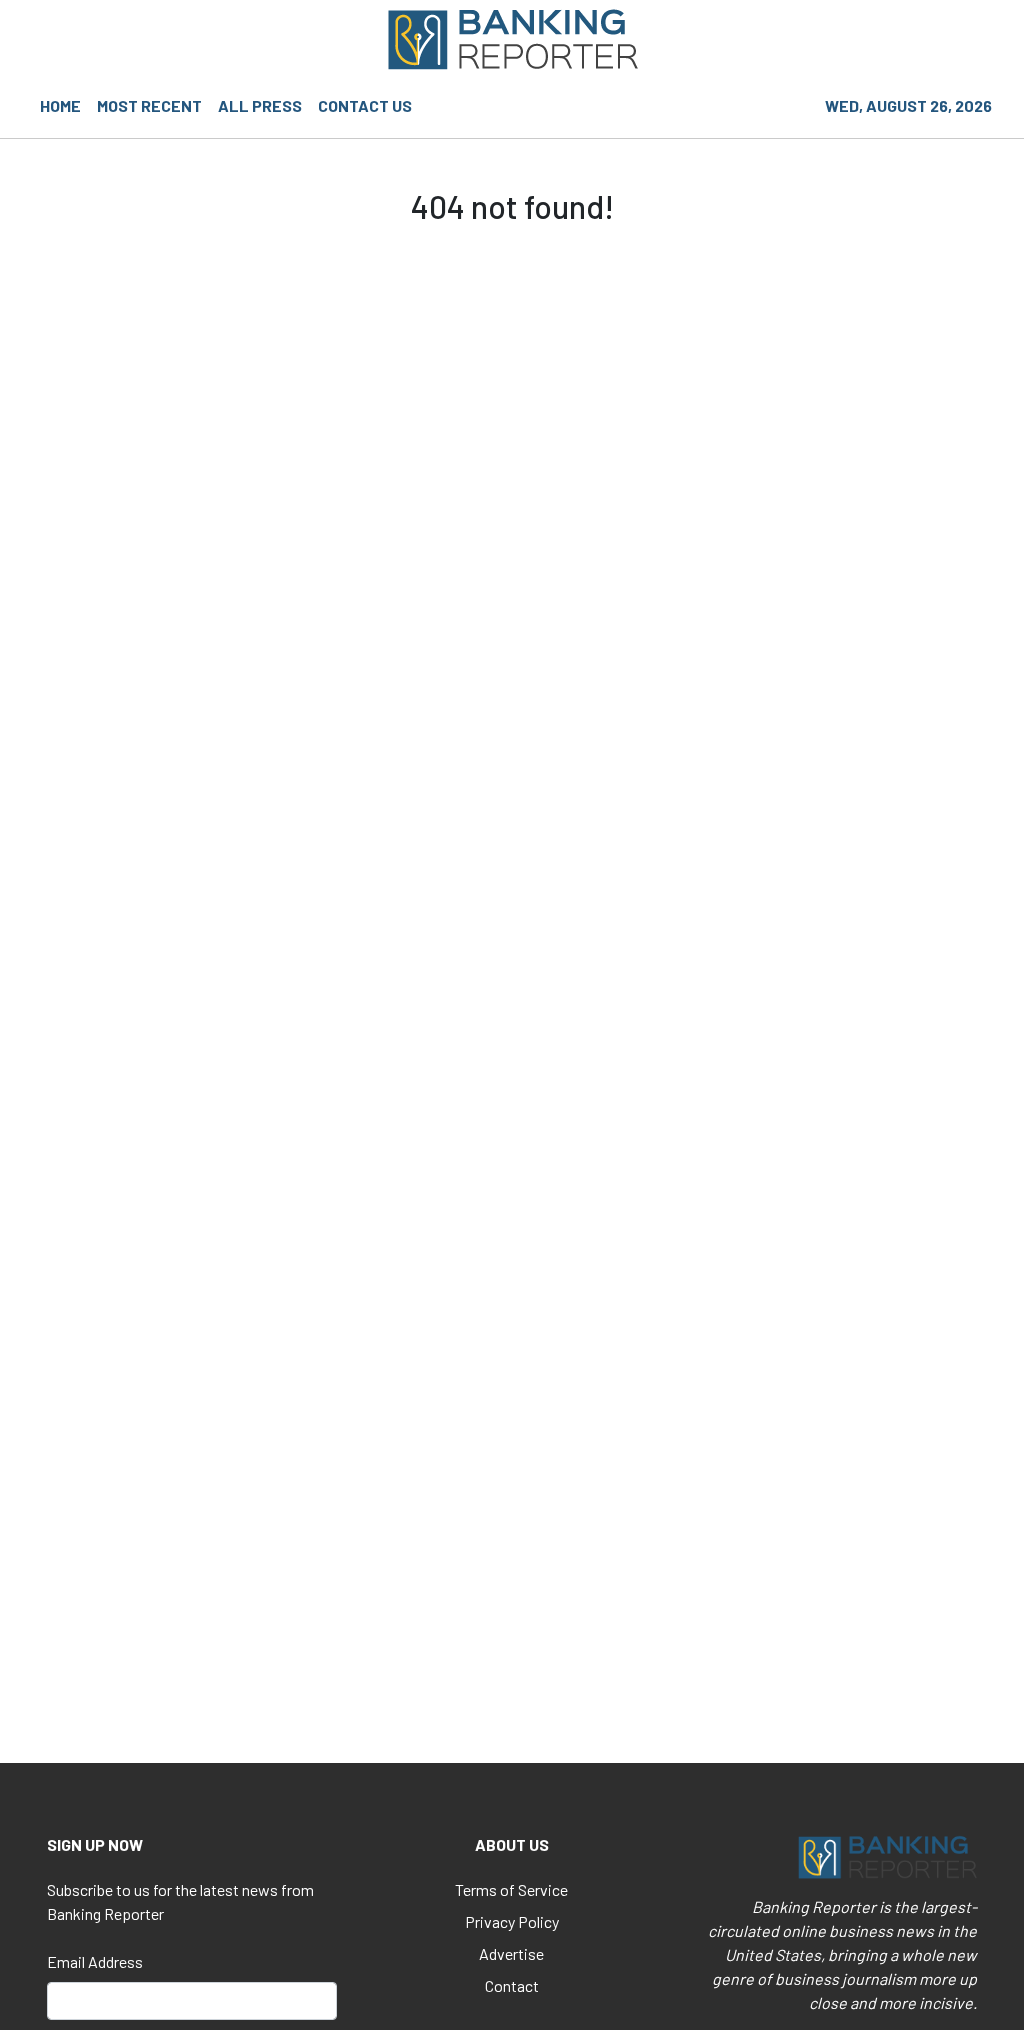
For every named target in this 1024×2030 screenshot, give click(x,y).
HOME (60, 105)
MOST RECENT (149, 105)
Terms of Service (511, 1889)
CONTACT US (365, 105)
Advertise (511, 1953)
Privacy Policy (512, 1921)
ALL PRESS (260, 105)
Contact (512, 1985)
